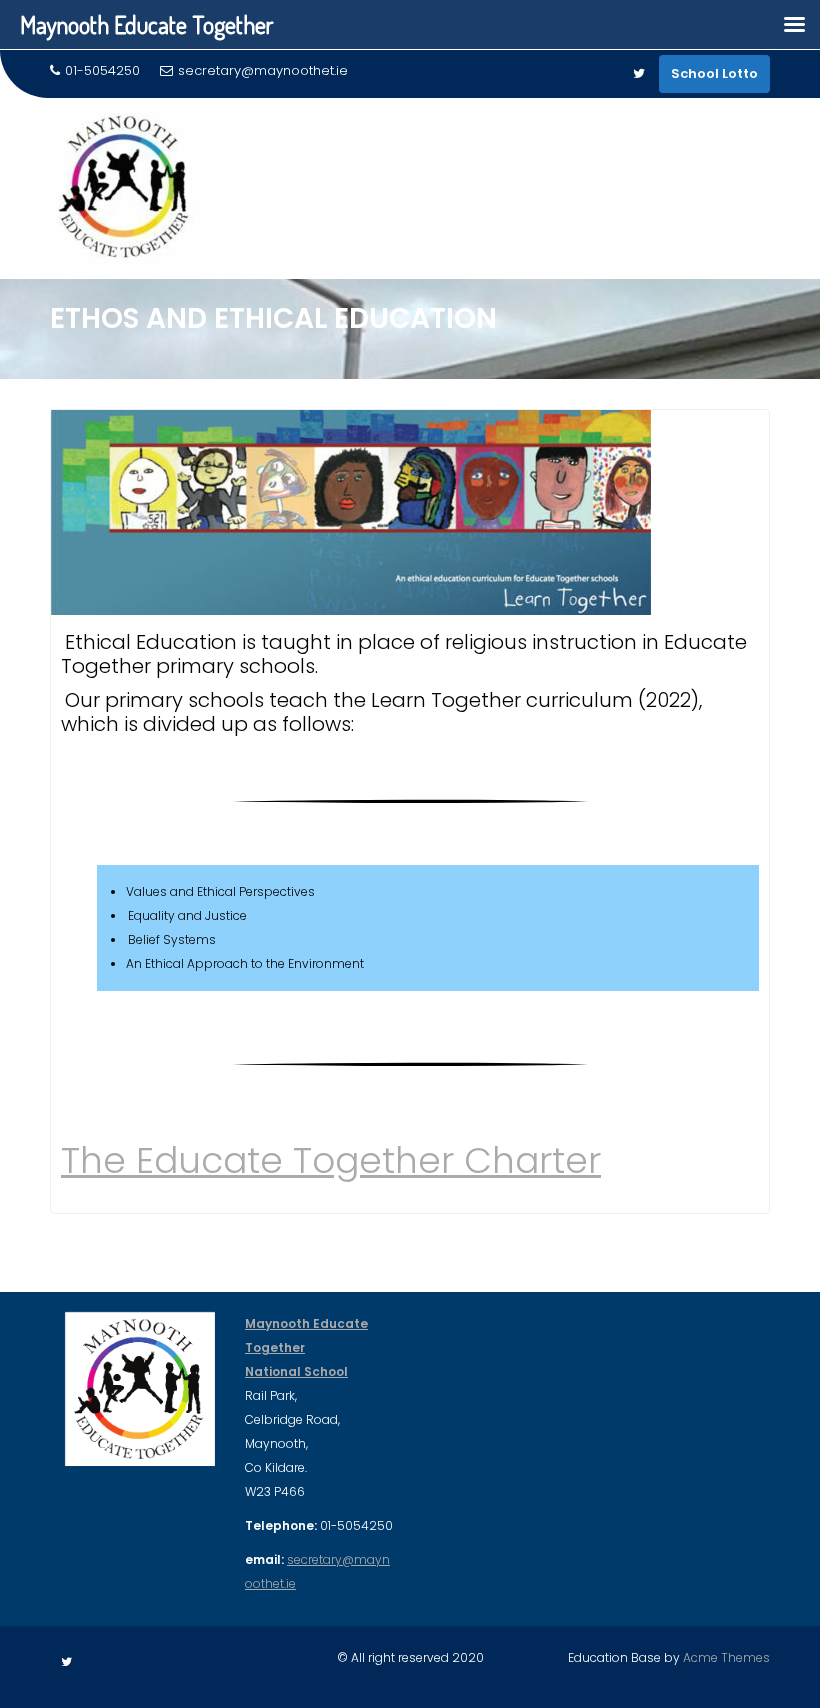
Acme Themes (726, 1657)
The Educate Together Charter (331, 1160)
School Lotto (714, 73)
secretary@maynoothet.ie (263, 70)
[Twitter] (639, 74)
